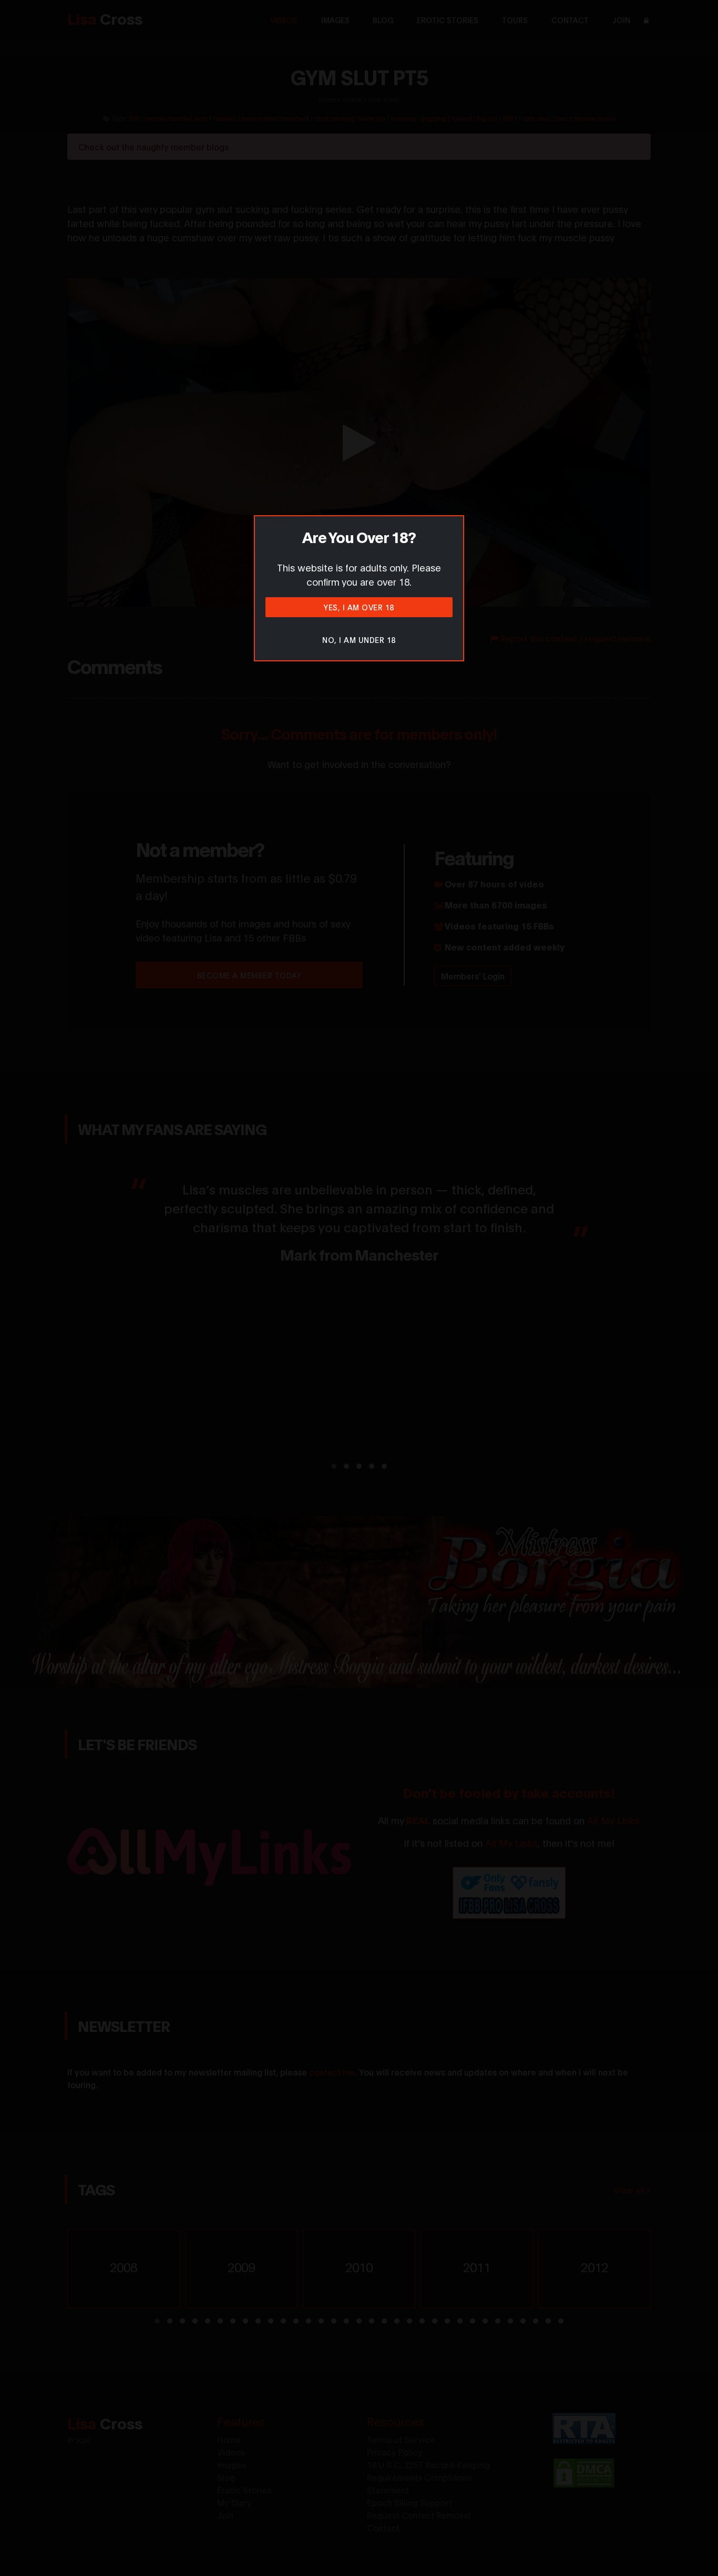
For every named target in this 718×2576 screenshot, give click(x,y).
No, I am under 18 (359, 640)
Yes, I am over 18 (359, 607)
